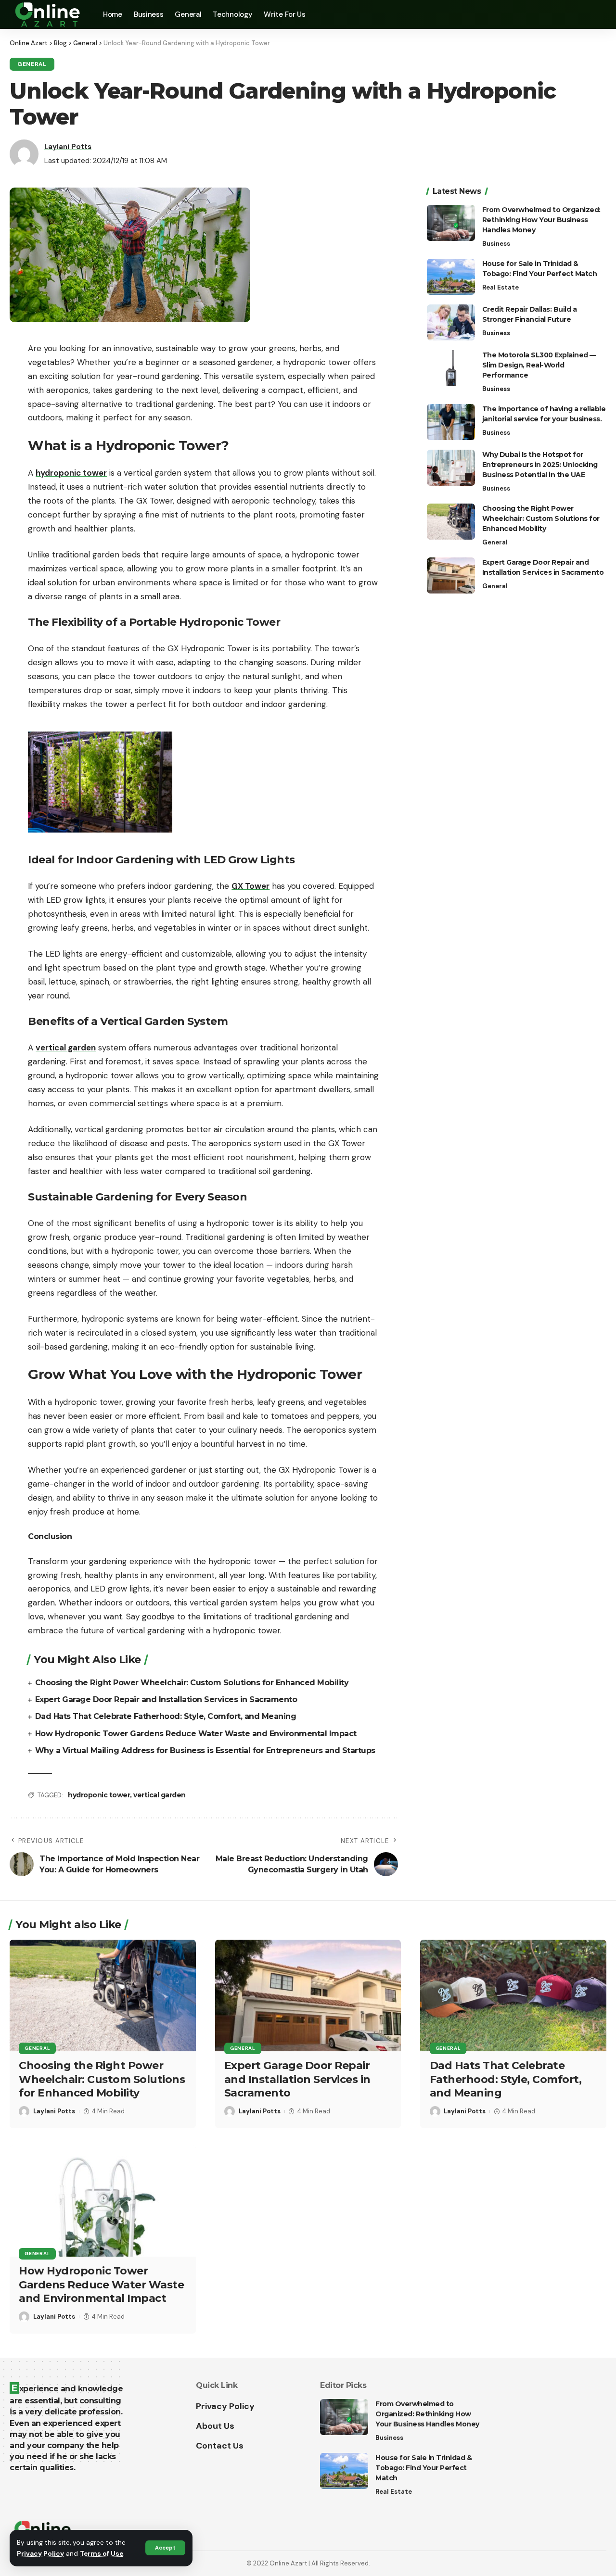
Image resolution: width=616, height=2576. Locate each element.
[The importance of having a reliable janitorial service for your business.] (451, 422)
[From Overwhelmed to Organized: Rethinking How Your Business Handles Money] (451, 223)
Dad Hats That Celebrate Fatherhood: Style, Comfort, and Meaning (166, 1716)
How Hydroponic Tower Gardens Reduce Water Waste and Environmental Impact (196, 1734)
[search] (599, 14)
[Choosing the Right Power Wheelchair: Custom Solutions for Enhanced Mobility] (451, 522)
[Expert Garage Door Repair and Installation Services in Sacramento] (451, 575)
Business (496, 244)
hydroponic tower (99, 1795)
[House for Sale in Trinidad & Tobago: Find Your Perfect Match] (451, 277)
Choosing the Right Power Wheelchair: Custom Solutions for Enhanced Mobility (192, 1683)
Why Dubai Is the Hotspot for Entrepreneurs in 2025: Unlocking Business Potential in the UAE (540, 465)
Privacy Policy (40, 2554)
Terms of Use (102, 2554)
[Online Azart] (49, 14)
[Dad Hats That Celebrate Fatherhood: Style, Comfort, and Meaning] (513, 1995)
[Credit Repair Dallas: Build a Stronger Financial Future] (451, 322)
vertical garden (160, 1795)
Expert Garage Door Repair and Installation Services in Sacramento (166, 1699)
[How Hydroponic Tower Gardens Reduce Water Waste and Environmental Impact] (103, 2201)
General (32, 64)
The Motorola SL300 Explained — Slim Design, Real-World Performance (539, 365)
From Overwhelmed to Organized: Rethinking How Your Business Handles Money (541, 220)
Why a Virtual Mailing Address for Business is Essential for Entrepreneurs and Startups (205, 1750)
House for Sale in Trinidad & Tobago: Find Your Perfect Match (423, 2468)
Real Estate (500, 287)
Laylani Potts (68, 147)
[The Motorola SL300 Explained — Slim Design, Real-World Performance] (451, 368)
